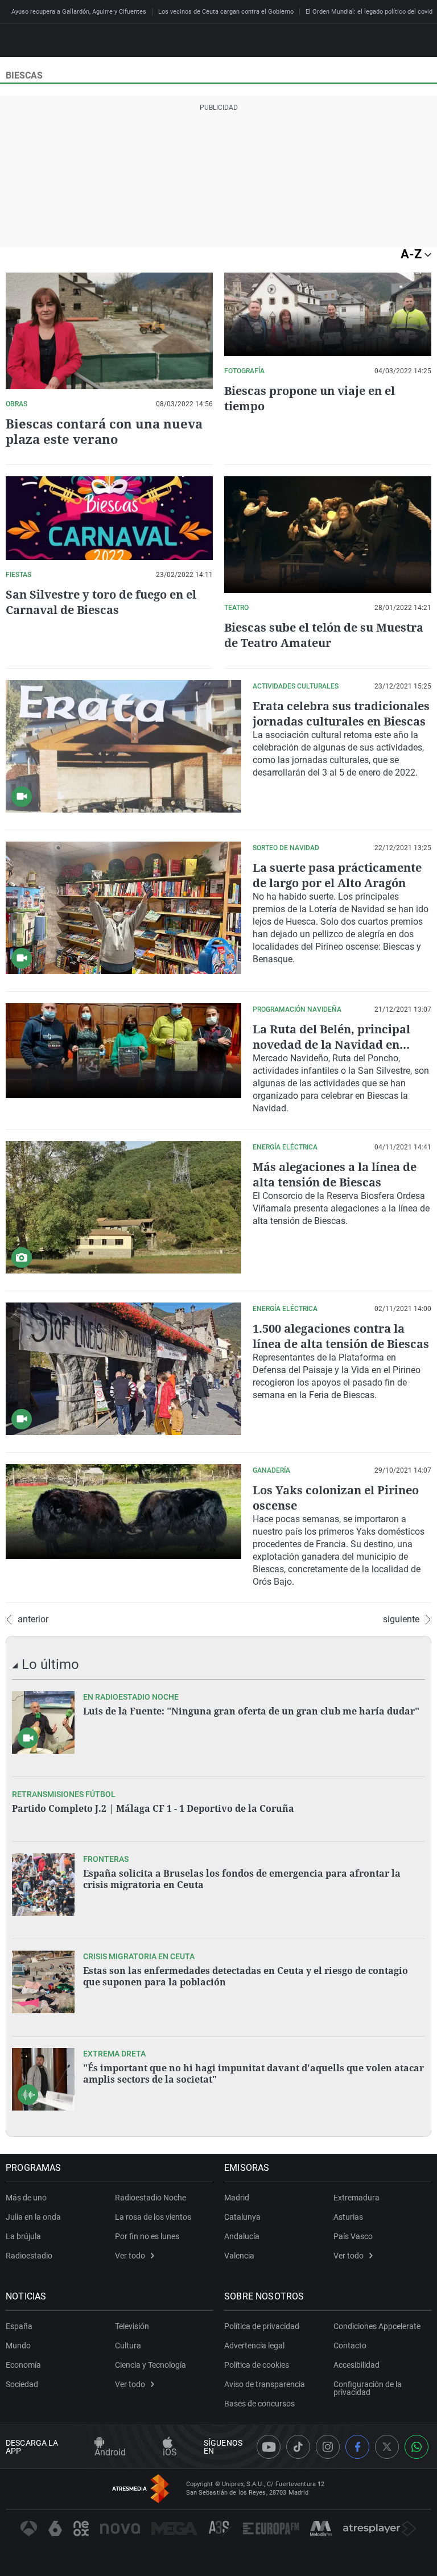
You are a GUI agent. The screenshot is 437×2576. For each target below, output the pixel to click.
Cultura (128, 2346)
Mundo (18, 2346)
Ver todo (130, 2256)
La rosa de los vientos (153, 2217)
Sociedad (22, 2384)
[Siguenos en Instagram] (328, 2447)
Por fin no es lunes (147, 2236)
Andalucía (242, 2236)
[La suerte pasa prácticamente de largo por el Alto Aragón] (123, 908)
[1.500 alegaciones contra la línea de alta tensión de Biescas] (123, 1369)
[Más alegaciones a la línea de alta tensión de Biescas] (123, 1207)
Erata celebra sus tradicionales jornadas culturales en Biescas (341, 714)
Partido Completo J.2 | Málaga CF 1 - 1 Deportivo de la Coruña (153, 1808)
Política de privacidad (262, 2326)
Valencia (239, 2256)
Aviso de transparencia (265, 2384)
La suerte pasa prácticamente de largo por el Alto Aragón (337, 875)
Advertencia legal (254, 2346)
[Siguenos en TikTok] (298, 2447)
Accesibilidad (356, 2365)
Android (110, 2452)
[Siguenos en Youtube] (269, 2447)
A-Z (413, 254)
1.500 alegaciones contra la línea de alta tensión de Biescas (341, 1336)
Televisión (132, 2326)
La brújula (23, 2236)
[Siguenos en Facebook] (357, 2447)
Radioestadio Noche (151, 2198)
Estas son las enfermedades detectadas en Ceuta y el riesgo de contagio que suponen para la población (246, 1976)
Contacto (350, 2346)
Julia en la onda (33, 2217)
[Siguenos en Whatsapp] (417, 2447)
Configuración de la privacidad (368, 2388)
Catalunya (242, 2217)
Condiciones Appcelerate (377, 2326)
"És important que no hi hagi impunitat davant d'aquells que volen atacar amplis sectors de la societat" (253, 2074)
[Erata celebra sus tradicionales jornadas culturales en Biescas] (123, 746)
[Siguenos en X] (387, 2447)
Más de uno (26, 2198)
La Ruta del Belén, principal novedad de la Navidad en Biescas (331, 1044)
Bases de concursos (259, 2404)
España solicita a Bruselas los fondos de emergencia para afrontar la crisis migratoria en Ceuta (242, 1879)
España (19, 2326)
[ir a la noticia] (43, 1722)
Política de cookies (257, 2365)
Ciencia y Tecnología (151, 2365)
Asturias (348, 2217)
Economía (23, 2365)
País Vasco (353, 2236)
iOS (170, 2452)
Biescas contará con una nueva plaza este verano (104, 431)
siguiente (401, 1619)
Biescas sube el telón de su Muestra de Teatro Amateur (324, 635)
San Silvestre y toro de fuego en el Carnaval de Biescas (101, 602)
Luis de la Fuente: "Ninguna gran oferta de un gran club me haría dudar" (251, 1711)
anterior (33, 1619)
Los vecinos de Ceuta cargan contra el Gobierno (226, 12)
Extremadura (356, 2198)
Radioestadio (29, 2256)
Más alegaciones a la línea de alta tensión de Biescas (335, 1174)
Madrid (237, 2198)
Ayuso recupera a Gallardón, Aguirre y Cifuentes (79, 12)
